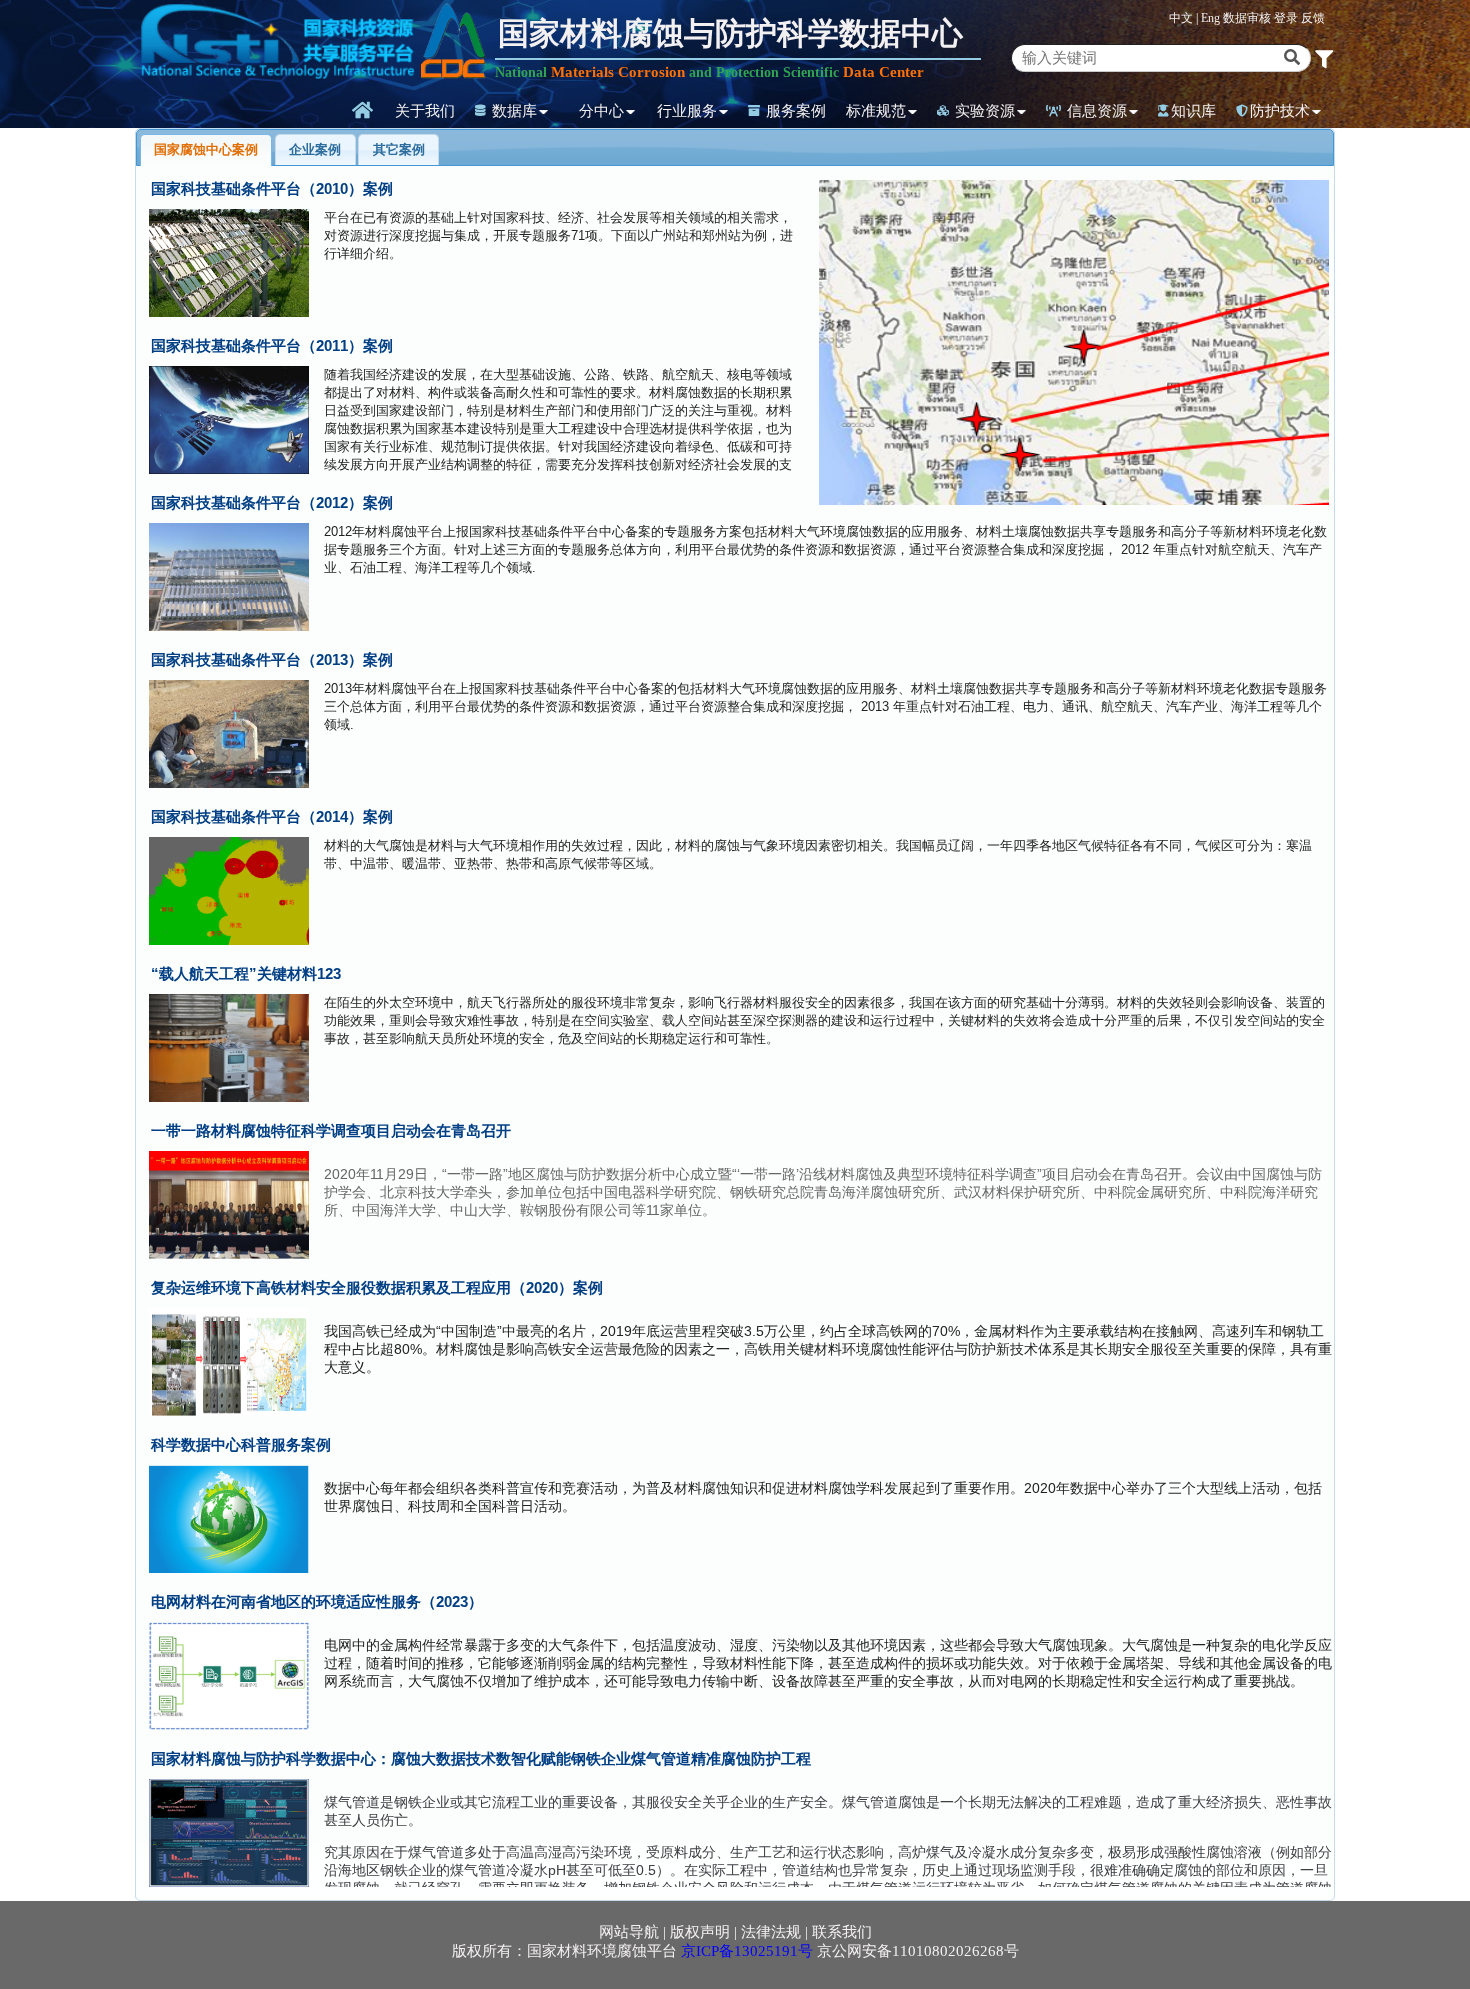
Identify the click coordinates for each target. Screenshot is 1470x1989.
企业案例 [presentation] (315, 149)
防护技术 (1280, 111)
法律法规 (771, 1932)
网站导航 (629, 1932)
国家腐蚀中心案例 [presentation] (206, 149)
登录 (1287, 18)
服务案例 (794, 111)
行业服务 (687, 111)
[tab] (206, 150)
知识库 (1193, 111)
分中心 (601, 111)
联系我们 (842, 1932)
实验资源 (983, 111)
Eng (1210, 18)
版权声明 (700, 1932)
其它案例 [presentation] (399, 149)
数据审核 (1248, 18)
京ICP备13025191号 (747, 1951)
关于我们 (425, 111)
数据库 (512, 111)
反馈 (1313, 18)
